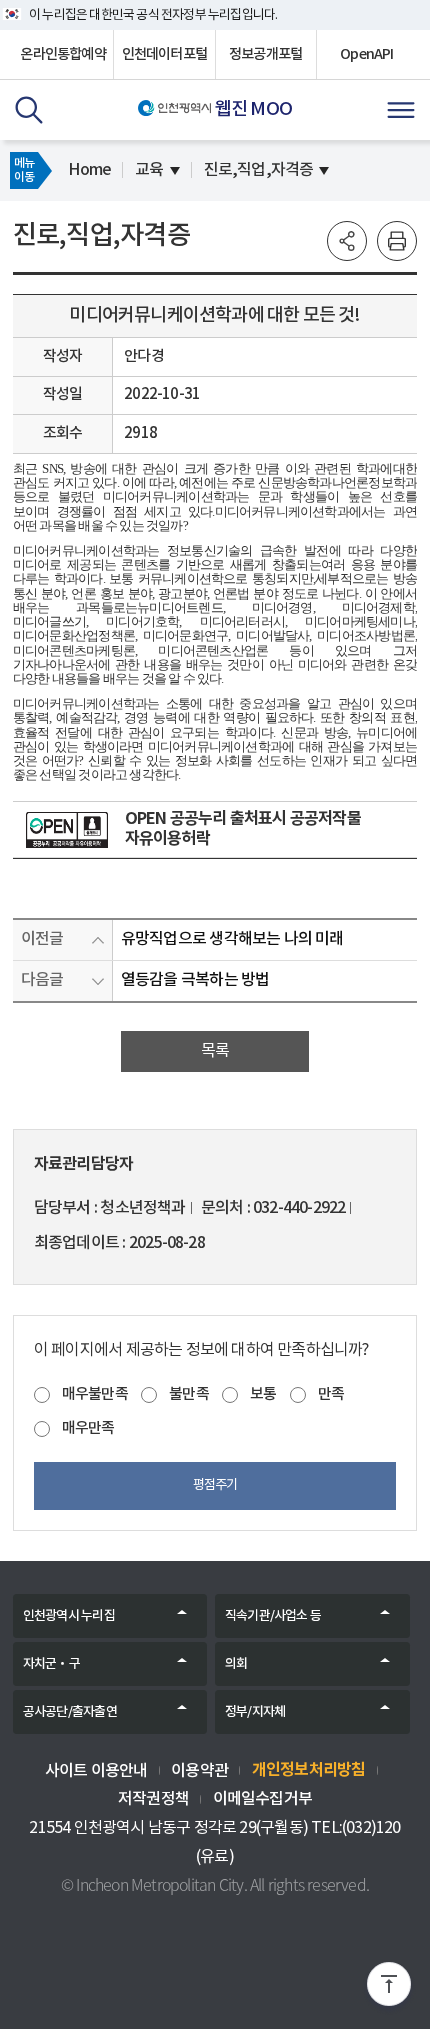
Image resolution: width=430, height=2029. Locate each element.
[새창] (67, 830)
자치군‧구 (51, 1664)
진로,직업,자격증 (259, 170)
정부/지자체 (255, 1712)
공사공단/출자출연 (70, 1712)
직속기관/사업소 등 (273, 1616)
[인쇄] (397, 241)
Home (89, 170)
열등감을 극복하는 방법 (195, 980)
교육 (149, 170)
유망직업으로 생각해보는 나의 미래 (232, 939)
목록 (215, 1051)
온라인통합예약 (62, 54)
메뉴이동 (24, 170)
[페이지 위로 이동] (389, 1988)
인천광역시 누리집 (69, 1616)
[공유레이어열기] (347, 241)
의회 (236, 1664)
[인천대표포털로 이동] (174, 108)
